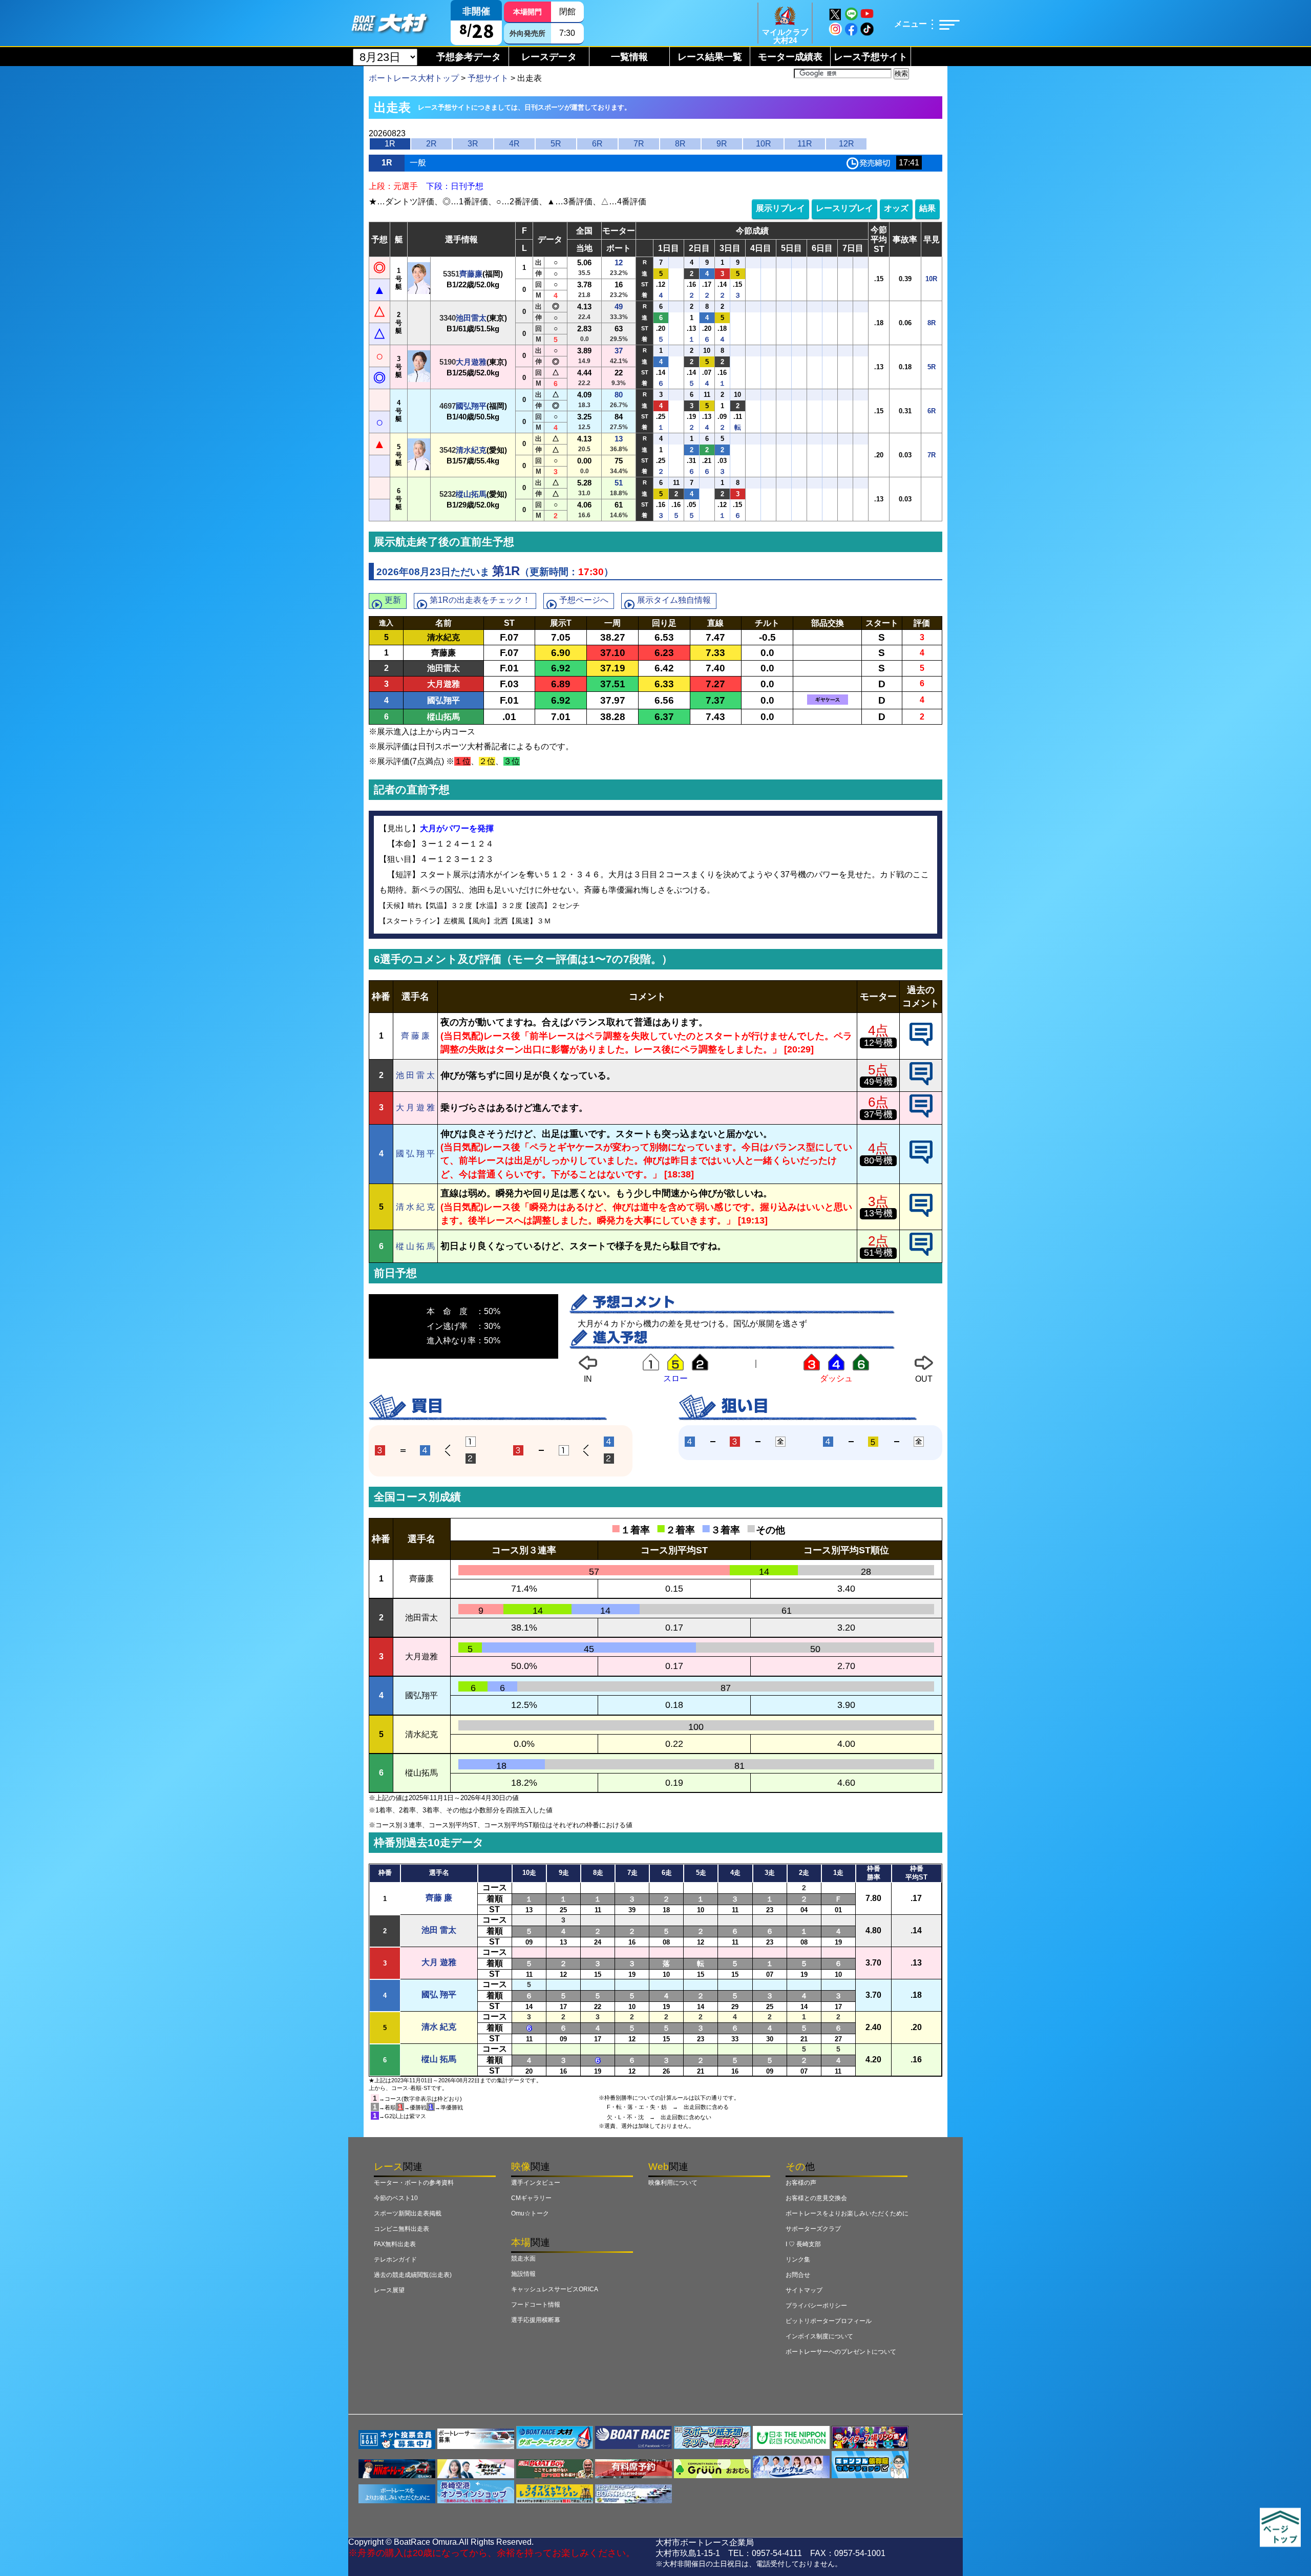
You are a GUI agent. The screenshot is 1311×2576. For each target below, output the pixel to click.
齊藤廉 (471, 274)
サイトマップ (804, 2290)
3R (473, 144)
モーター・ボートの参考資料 (414, 2183)
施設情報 (523, 2274)
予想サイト (488, 78)
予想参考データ (469, 57)
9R (722, 144)
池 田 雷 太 (415, 1075)
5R (556, 144)
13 (619, 439)
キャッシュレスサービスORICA (555, 2289)
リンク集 (798, 2260)
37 (619, 351)
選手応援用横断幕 (536, 2320)
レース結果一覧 (710, 57)
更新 (393, 600)
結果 (927, 208)
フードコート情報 (536, 2305)
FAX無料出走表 (395, 2244)
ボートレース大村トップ (414, 78)
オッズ (896, 208)
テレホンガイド (395, 2260)
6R (597, 144)
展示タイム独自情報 (674, 600)
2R (431, 144)
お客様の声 (801, 2183)
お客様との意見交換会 (816, 2198)
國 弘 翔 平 (415, 1154)
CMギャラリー (531, 2198)
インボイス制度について (819, 2336)
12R (847, 144)
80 (619, 395)
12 (619, 262)
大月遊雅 (471, 362)
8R (680, 144)
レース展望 (389, 2290)
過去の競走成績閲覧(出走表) (413, 2275)
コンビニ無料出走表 (401, 2229)
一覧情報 (629, 57)
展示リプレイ (780, 208)
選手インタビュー (536, 2183)
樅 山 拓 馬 (415, 1246)
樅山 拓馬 (439, 2059)
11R (805, 144)
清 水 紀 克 (415, 1207)
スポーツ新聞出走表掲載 (408, 2213)
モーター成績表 (790, 57)
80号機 (878, 1160)
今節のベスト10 (396, 2198)
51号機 (878, 1253)
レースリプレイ (844, 208)
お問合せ (798, 2275)
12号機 (878, 1043)
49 (619, 307)
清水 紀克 (439, 2027)
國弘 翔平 (439, 1994)
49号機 (878, 1082)
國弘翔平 (471, 406)
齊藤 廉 (439, 1898)
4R (514, 144)
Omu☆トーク (530, 2213)
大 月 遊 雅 (415, 1107)
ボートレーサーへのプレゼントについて (841, 2352)
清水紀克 (471, 450)
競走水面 (523, 2258)
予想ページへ (584, 600)
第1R (506, 571)
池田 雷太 (439, 1930)
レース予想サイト (871, 57)
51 (619, 483)
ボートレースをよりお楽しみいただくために (847, 2213)
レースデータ (549, 57)
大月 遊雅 (439, 1962)
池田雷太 (471, 318)
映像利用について (673, 2183)
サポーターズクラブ (813, 2229)
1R (390, 144)
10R (764, 144)
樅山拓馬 (471, 494)
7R (639, 144)
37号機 (878, 1114)
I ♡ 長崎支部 (803, 2244)
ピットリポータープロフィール (829, 2321)
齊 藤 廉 (415, 1036)
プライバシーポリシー (816, 2306)
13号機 (878, 1213)
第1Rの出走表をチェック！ (480, 600)
